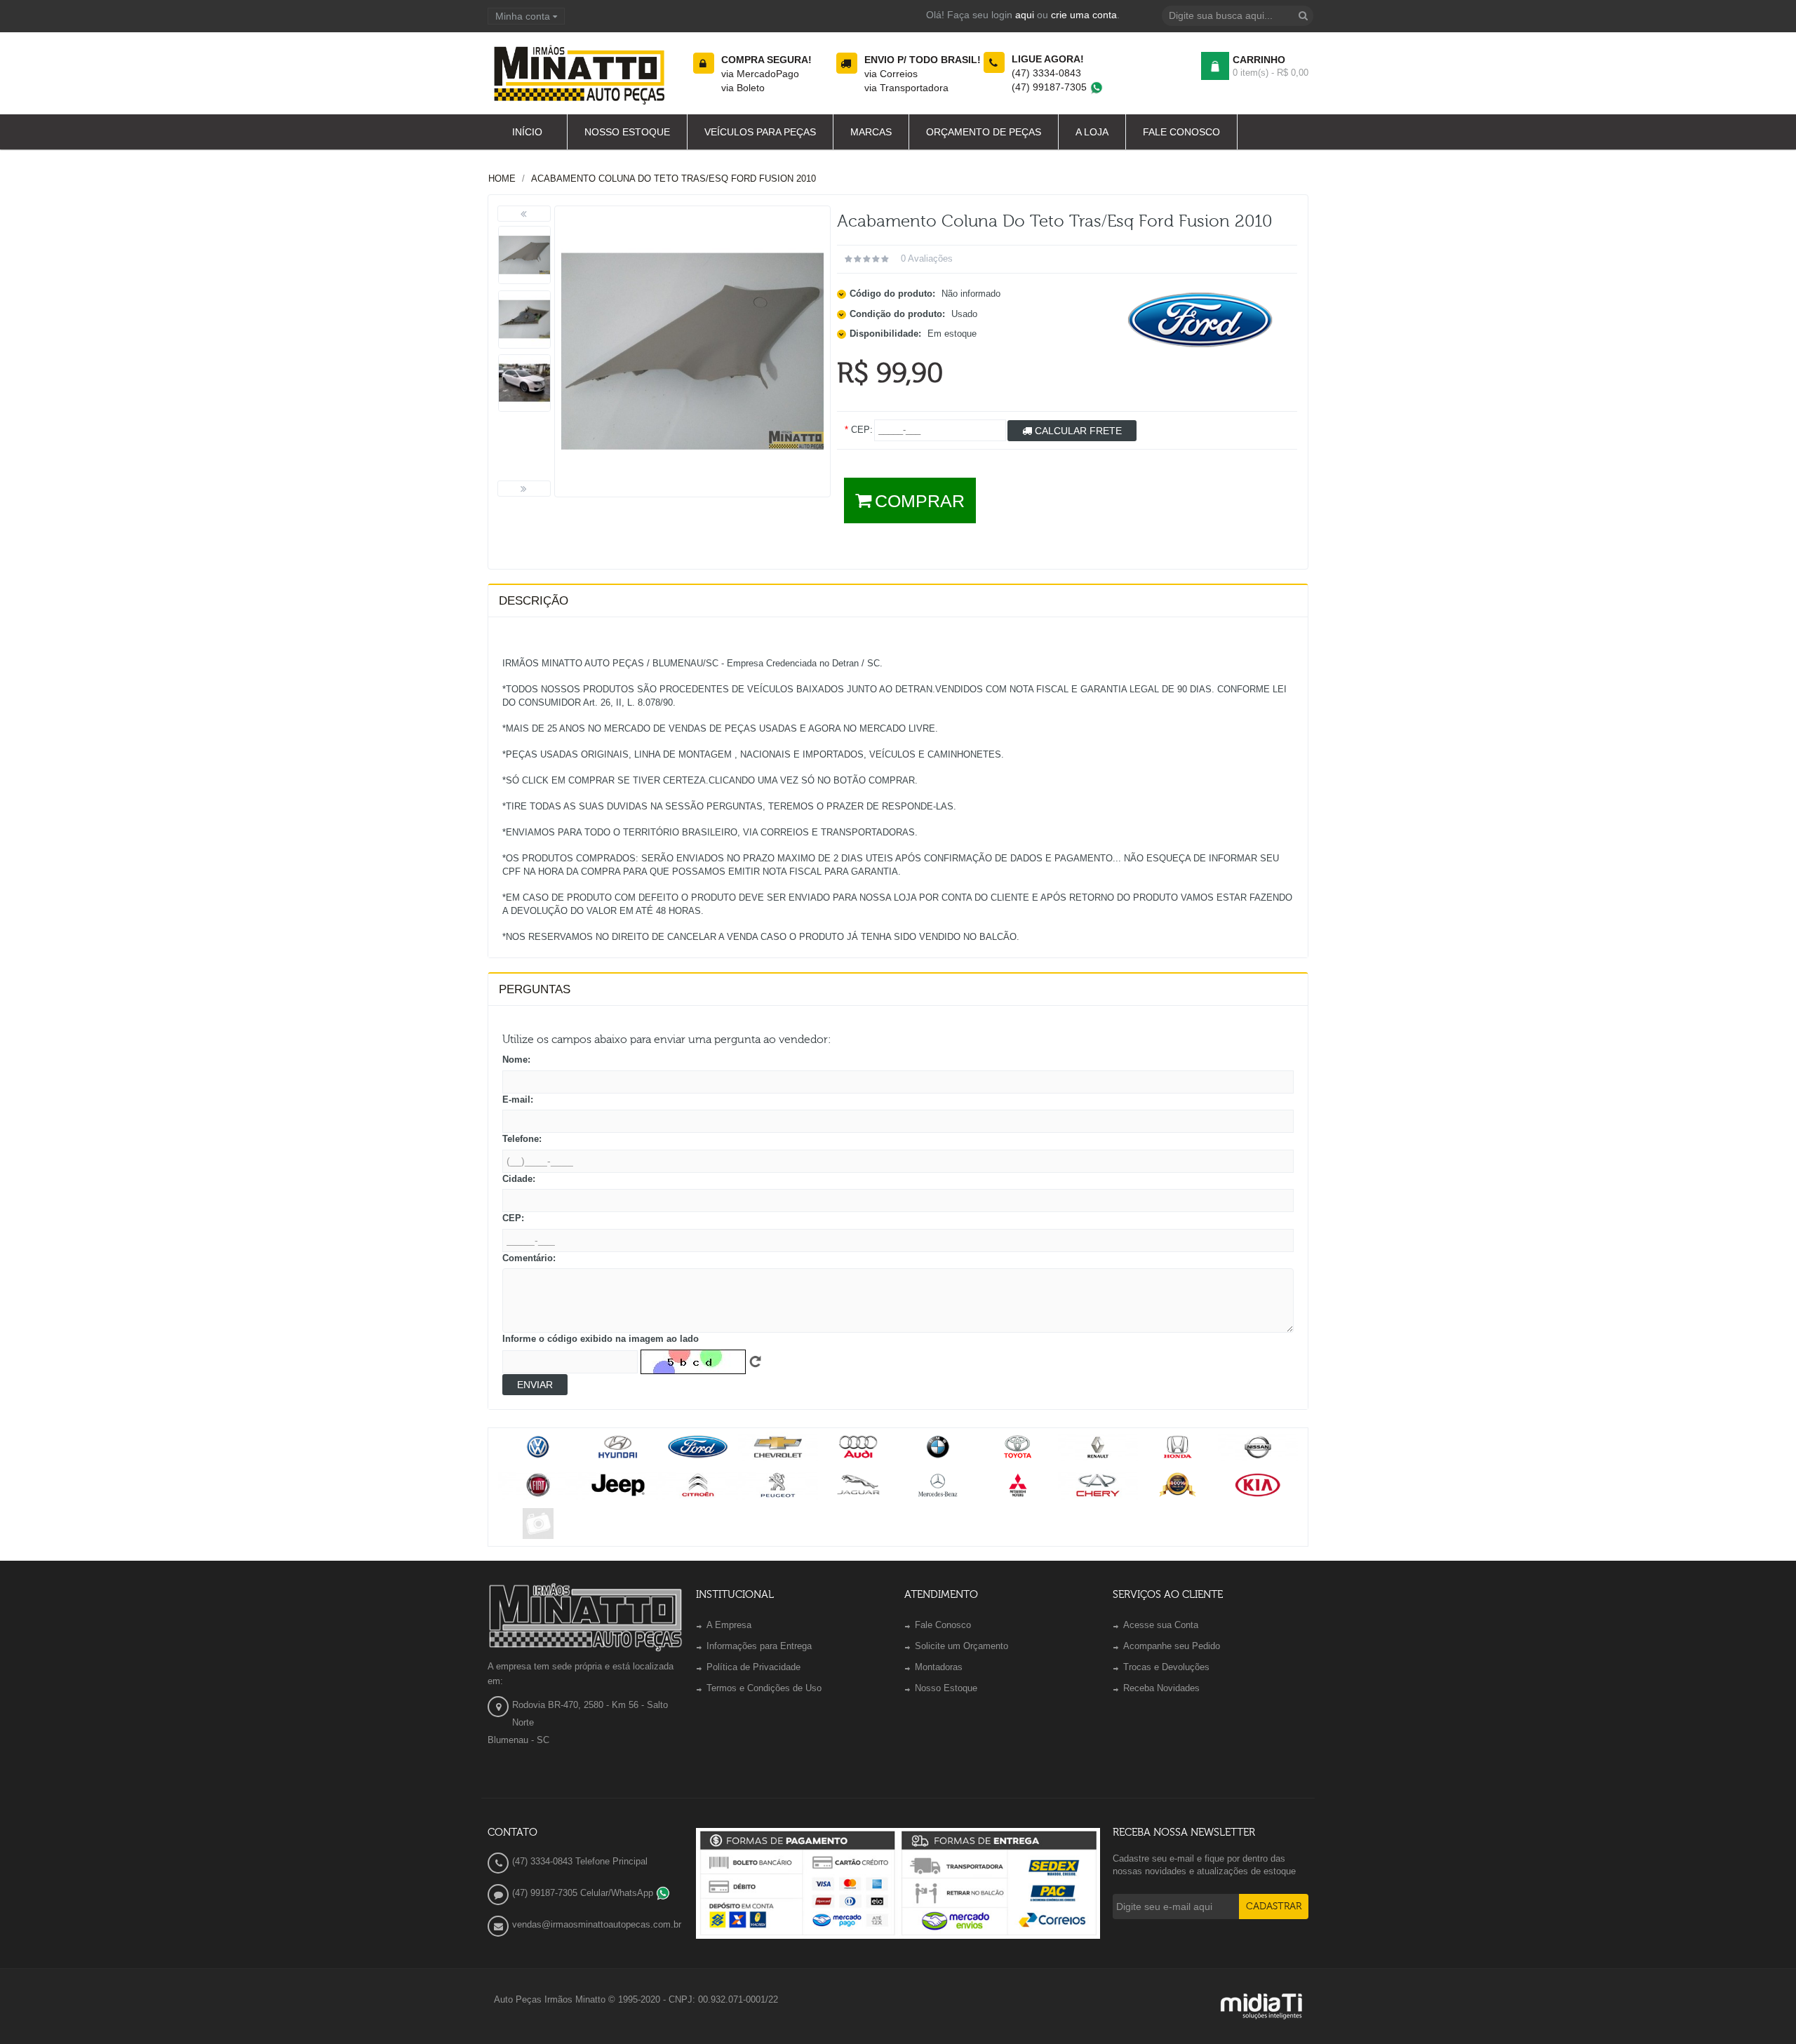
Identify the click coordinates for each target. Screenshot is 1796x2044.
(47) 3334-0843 (1046, 73)
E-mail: (518, 1100)
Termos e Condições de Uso (764, 1688)
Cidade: (519, 1179)
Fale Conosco (943, 1625)
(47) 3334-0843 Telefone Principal (580, 1861)
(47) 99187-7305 (1051, 87)
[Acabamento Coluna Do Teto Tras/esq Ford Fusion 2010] (524, 255)
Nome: (516, 1060)
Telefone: (522, 1139)
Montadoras (939, 1667)
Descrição (534, 601)
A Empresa (729, 1625)
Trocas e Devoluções (1166, 1667)
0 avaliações (927, 258)
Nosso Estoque (946, 1688)
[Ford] (1201, 320)
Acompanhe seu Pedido (1172, 1646)
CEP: (513, 1218)
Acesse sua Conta (1161, 1625)
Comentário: (529, 1258)
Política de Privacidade (753, 1667)
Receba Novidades (1161, 1688)
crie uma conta (1084, 15)
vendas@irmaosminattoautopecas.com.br (597, 1924)
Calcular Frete (1077, 431)
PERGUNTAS (535, 989)
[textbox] (1238, 16)
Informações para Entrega (759, 1646)
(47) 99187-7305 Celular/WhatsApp (584, 1893)
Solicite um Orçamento (961, 1646)
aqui (1025, 15)
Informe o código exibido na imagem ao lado (601, 1339)
